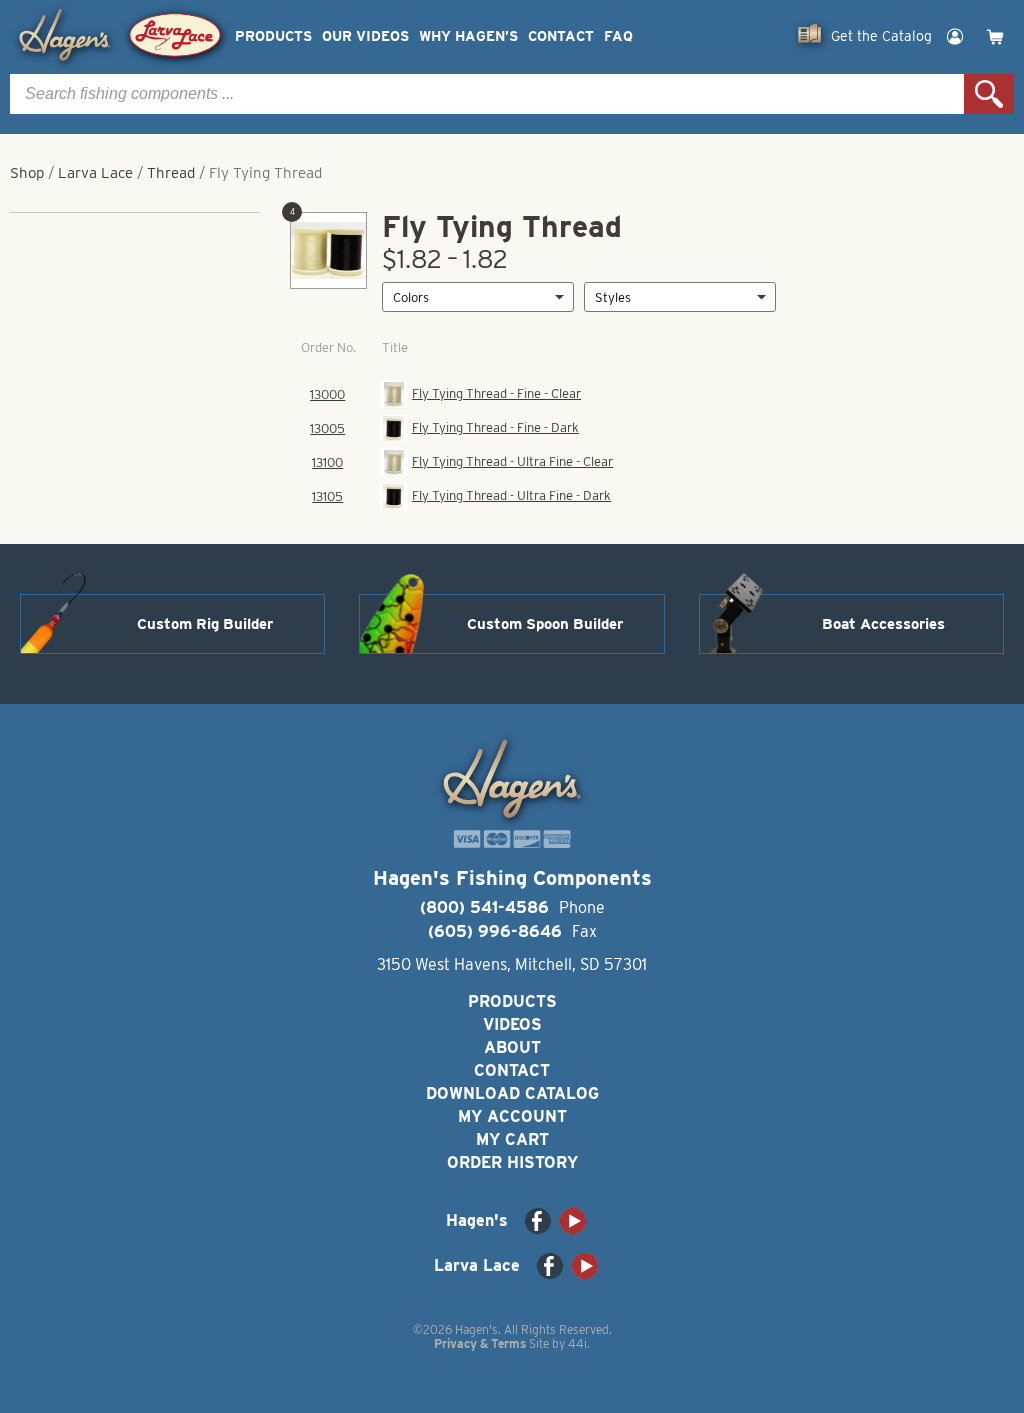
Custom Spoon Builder (545, 624)
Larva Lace (95, 173)
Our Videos (365, 36)
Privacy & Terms (480, 1343)
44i (577, 1343)
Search (989, 94)
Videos (512, 1024)
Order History (512, 1162)
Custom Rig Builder (205, 624)
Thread (171, 173)
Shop (27, 173)
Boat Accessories (883, 624)
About (512, 1047)
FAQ (618, 36)
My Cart (512, 1139)
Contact (561, 36)
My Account (512, 1116)
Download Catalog (512, 1093)
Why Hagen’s (468, 36)
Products (273, 36)
